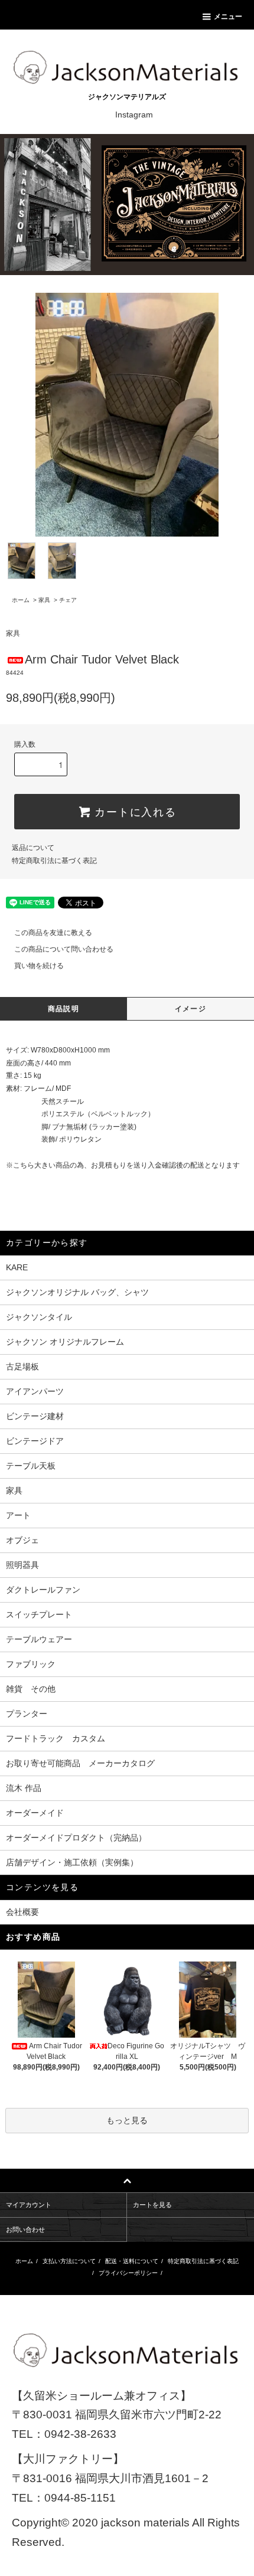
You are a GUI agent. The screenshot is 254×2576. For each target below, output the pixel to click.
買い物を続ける (39, 966)
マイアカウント (29, 2205)
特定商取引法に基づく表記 (54, 861)
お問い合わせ (25, 2230)
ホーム (21, 600)
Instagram (134, 115)
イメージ (190, 1009)
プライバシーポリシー (128, 2273)
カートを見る (152, 2205)
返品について (33, 848)
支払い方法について (69, 2261)
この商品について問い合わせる (64, 949)
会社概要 (22, 1912)
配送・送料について (132, 2261)
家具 (44, 600)
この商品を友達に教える (53, 933)
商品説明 (63, 1009)
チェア (68, 600)
